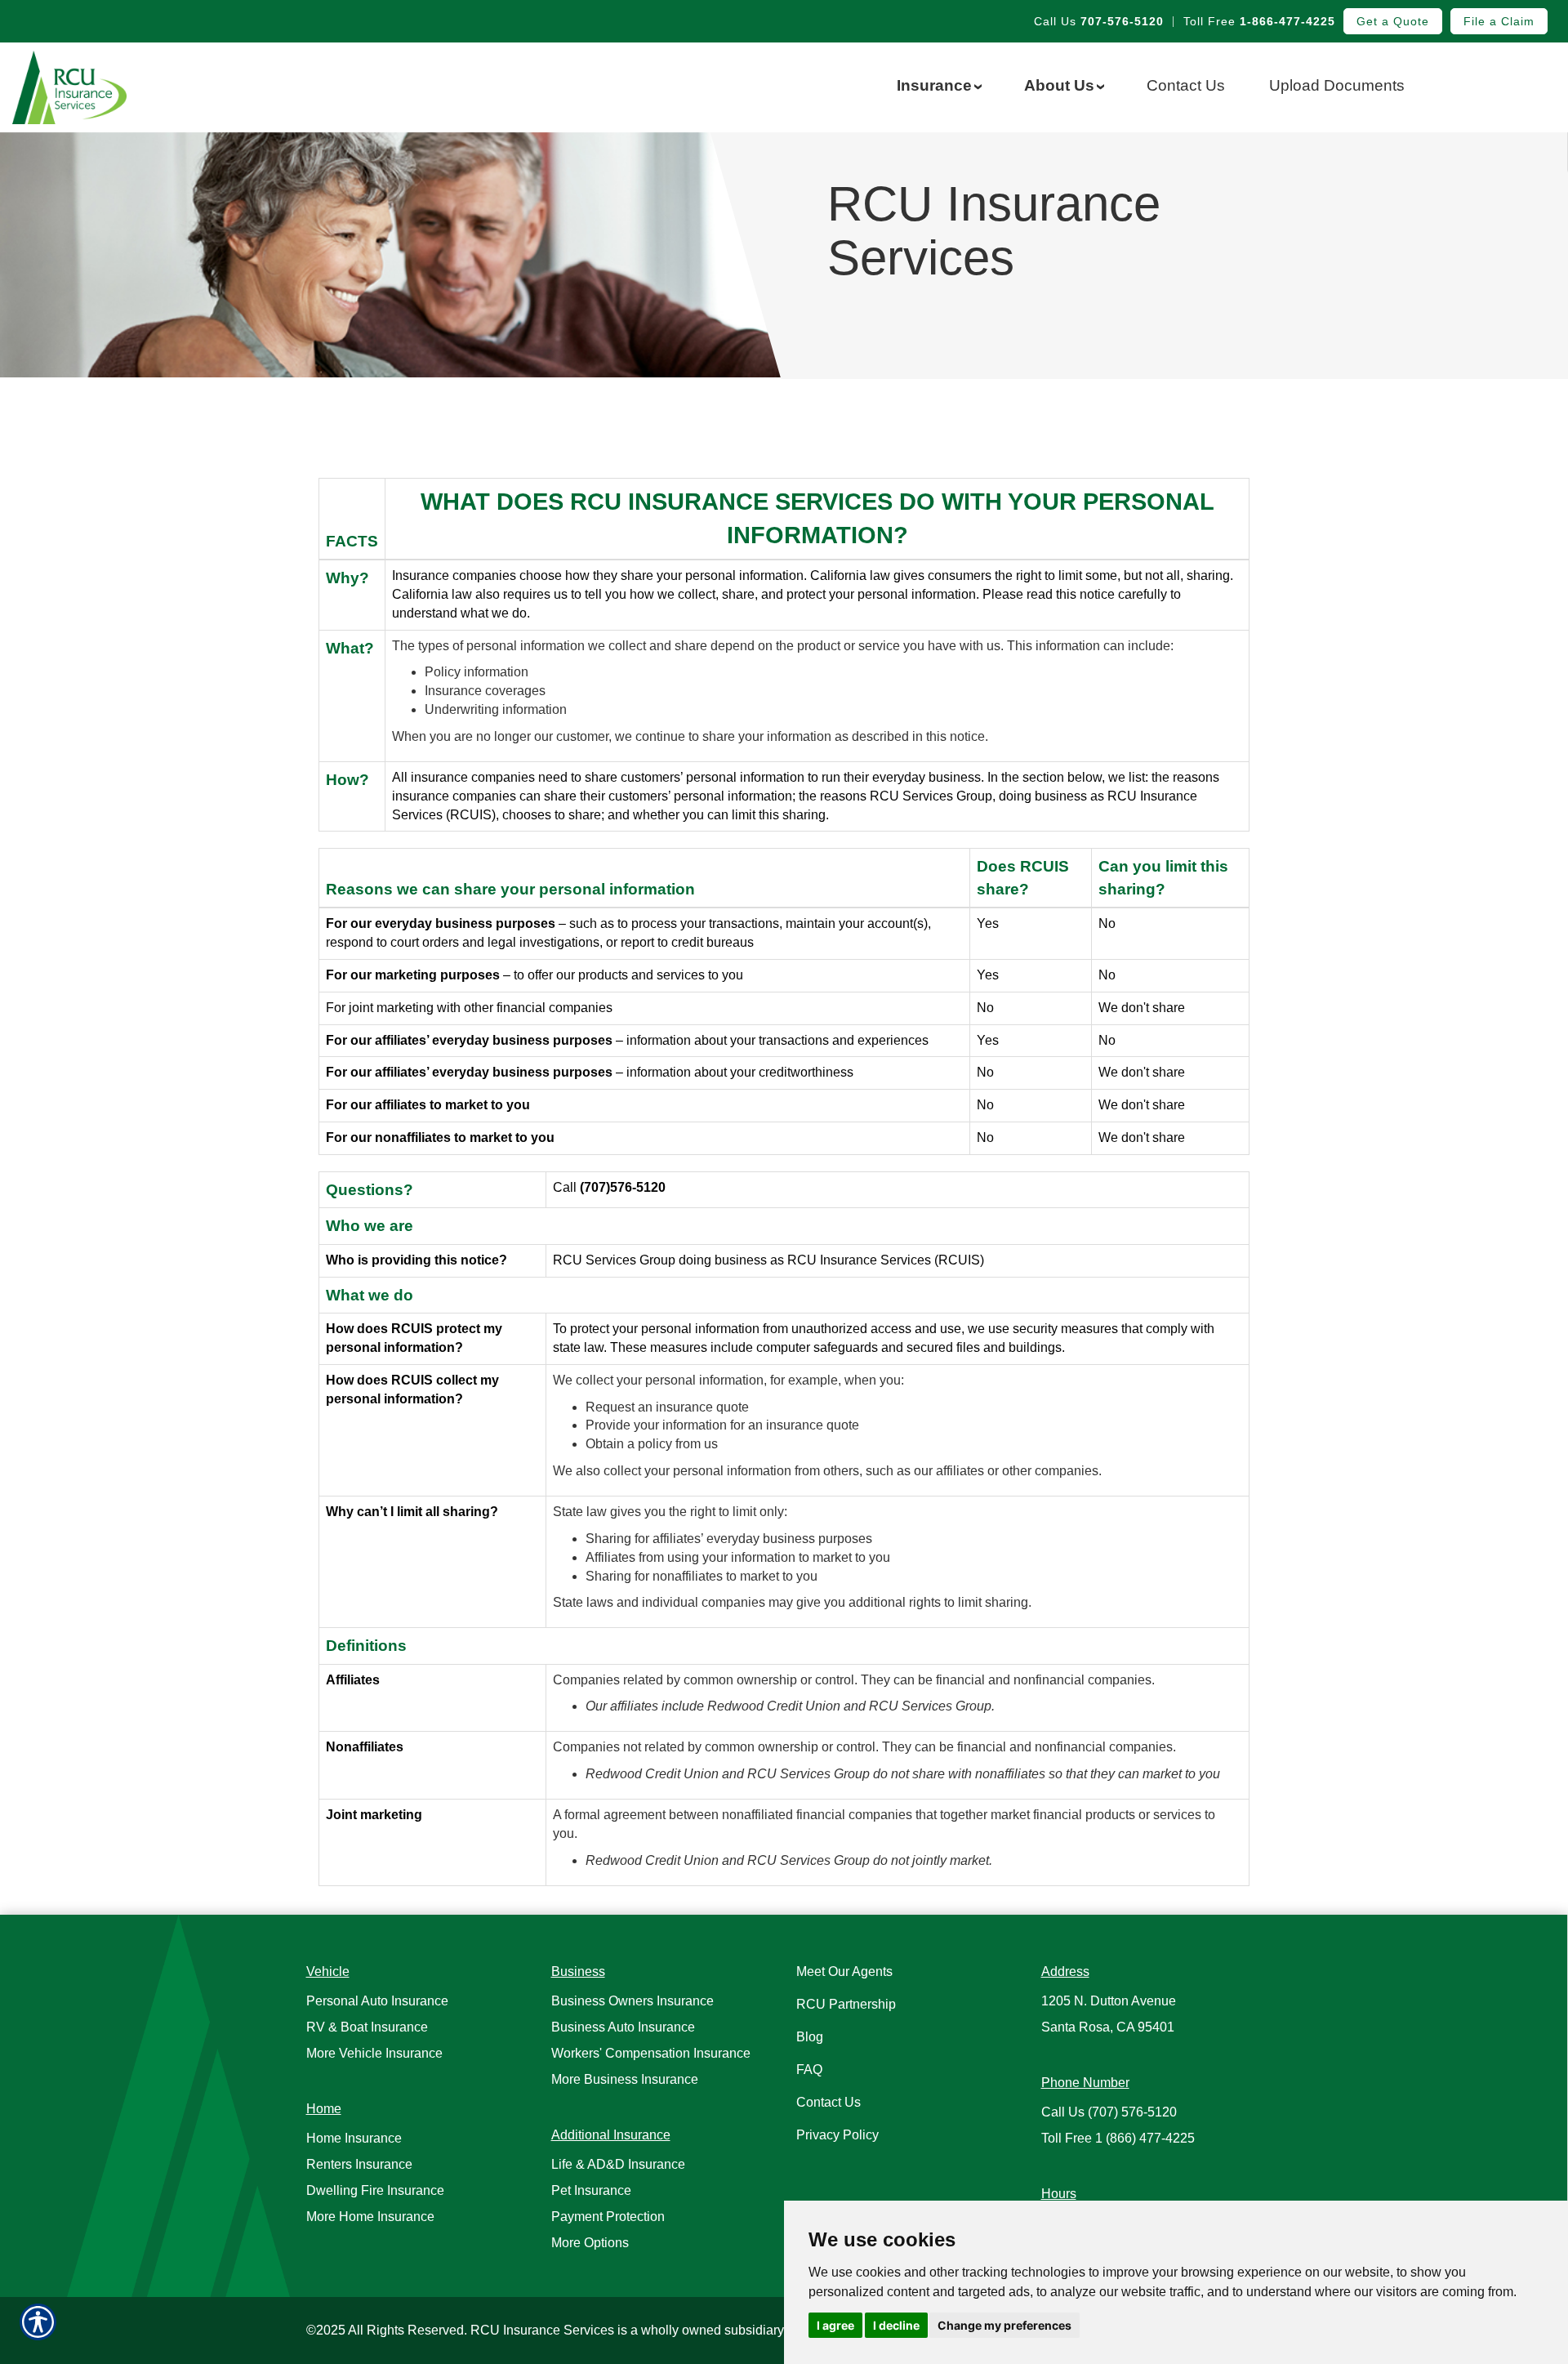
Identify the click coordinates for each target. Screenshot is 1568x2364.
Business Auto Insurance (623, 2027)
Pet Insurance (591, 2190)
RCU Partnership (846, 2004)
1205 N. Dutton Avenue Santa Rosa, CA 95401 (1109, 2014)
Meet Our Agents (844, 1971)
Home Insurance (354, 2138)
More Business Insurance (625, 2079)
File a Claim (1499, 21)
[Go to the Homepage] (131, 87)
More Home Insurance (370, 2217)
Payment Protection (608, 2217)
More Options (590, 2243)
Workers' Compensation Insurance (651, 2053)
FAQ (809, 2070)
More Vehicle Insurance (374, 2053)
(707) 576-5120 (1109, 2112)
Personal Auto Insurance (377, 2001)
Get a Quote (1393, 21)
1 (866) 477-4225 (1118, 2138)
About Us (1063, 85)
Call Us (1099, 21)
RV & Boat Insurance (367, 2027)
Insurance (938, 85)
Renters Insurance (359, 2164)
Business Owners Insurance (633, 2001)
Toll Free (1259, 21)
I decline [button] (896, 2325)
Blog (810, 2037)
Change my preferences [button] (1004, 2325)
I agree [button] (835, 2325)
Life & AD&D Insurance (618, 2164)
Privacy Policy (837, 2135)
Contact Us (1186, 85)
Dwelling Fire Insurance (375, 2190)
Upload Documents (1337, 85)
